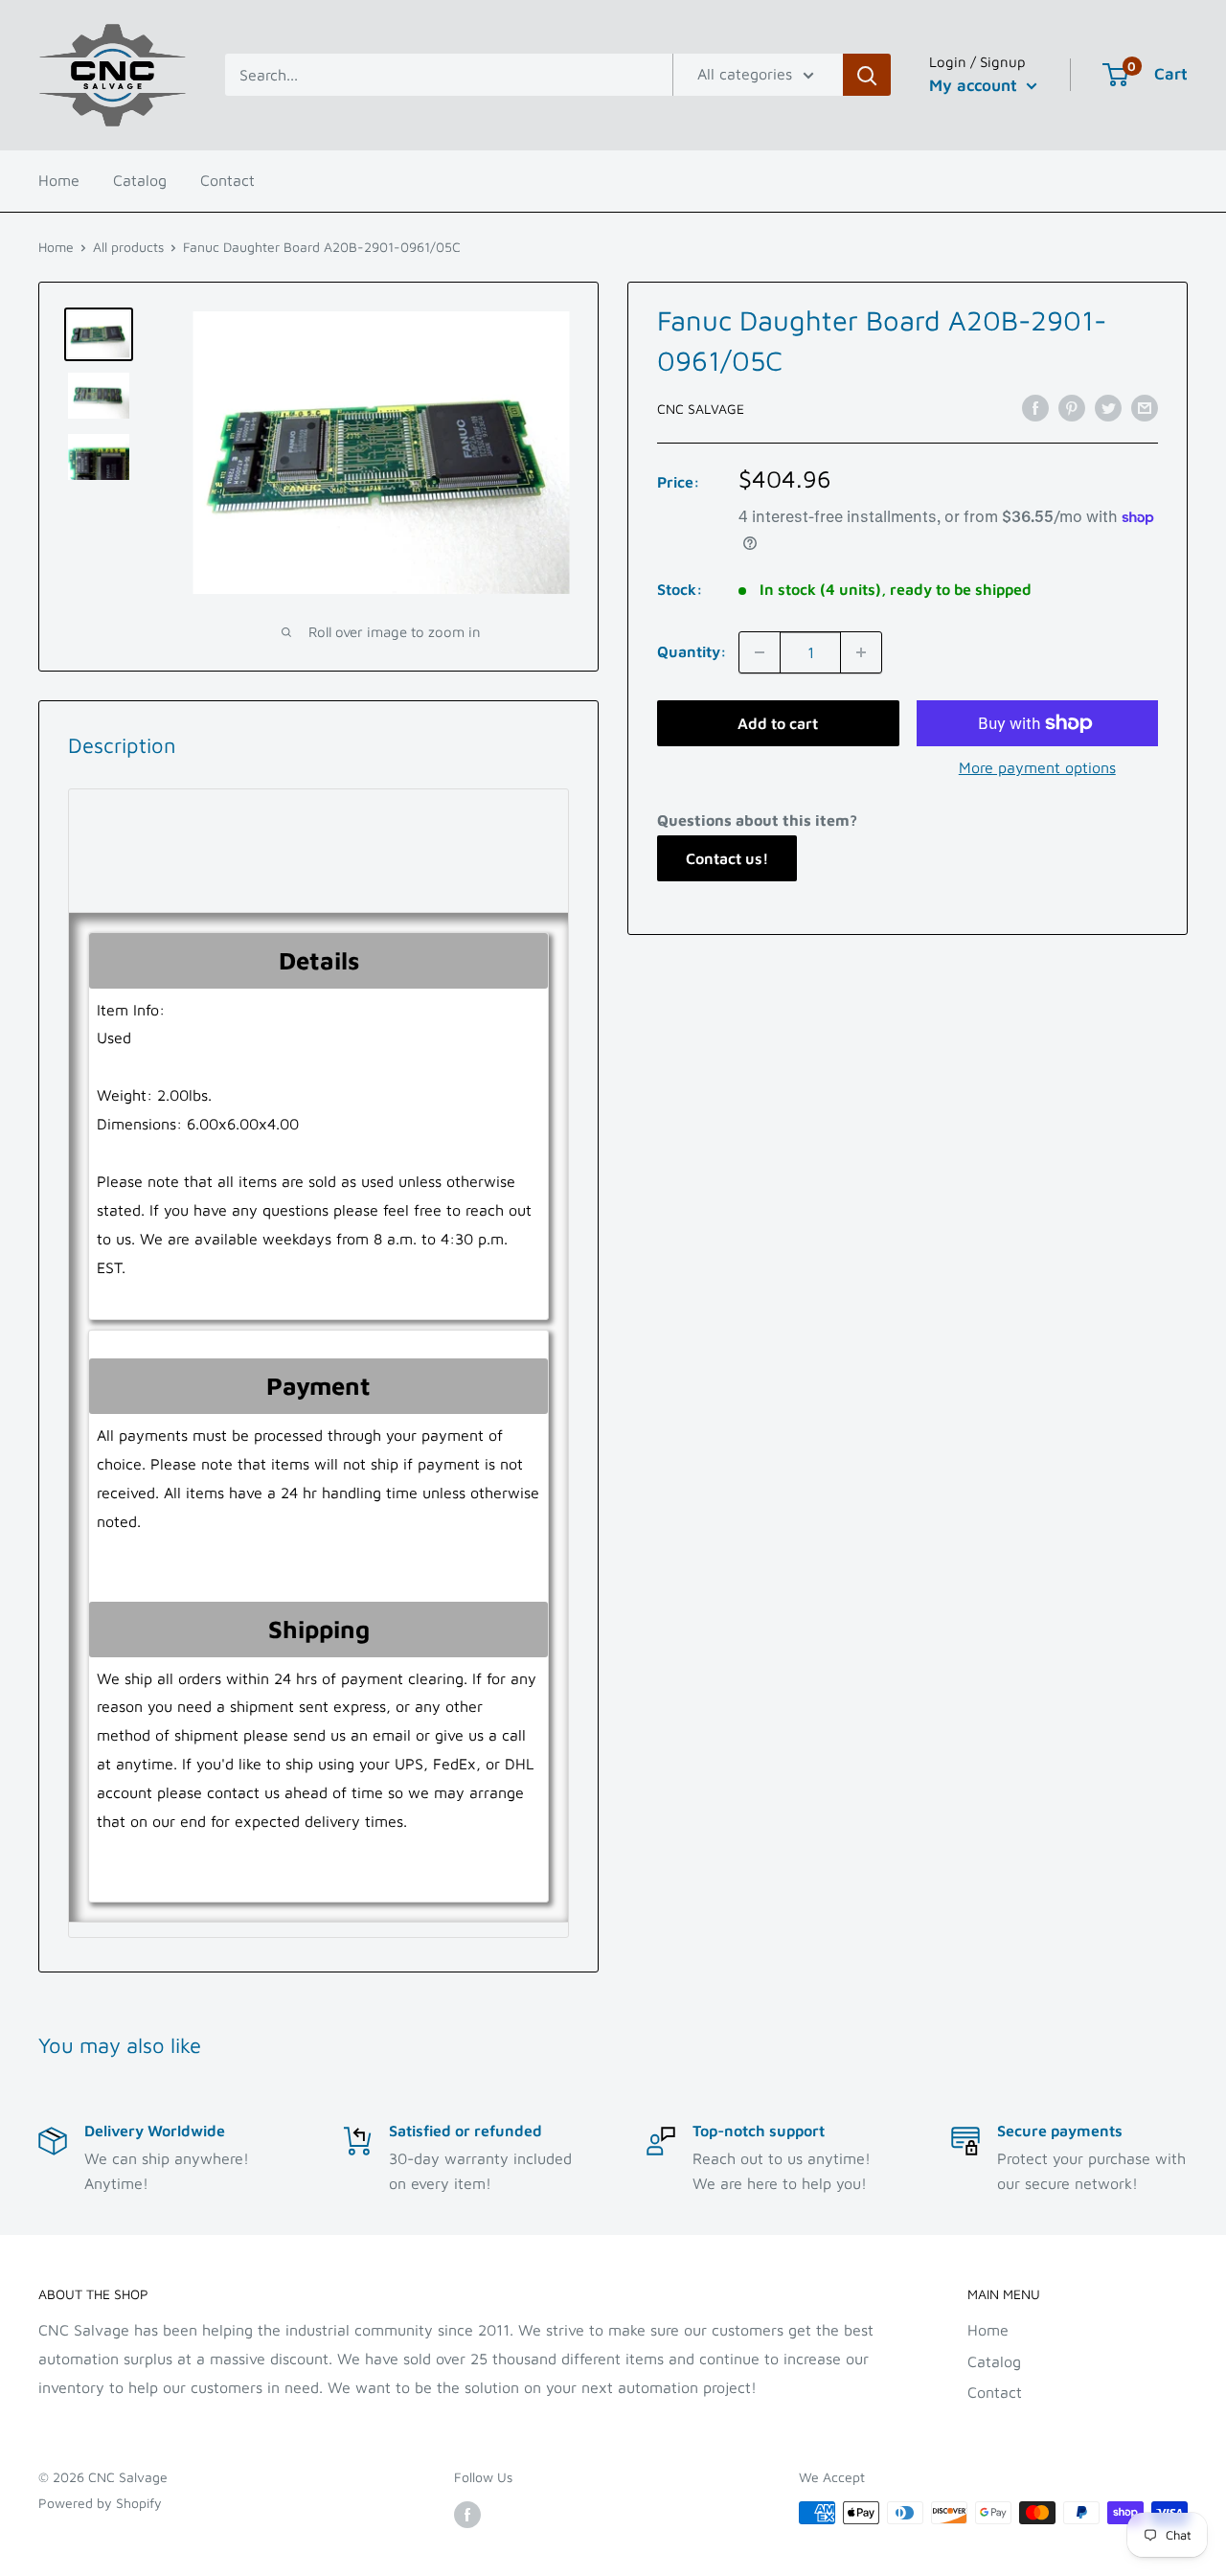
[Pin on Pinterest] (1072, 407)
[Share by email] (1145, 407)
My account (976, 85)
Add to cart (778, 723)
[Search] (867, 75)
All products (128, 247)
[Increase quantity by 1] (861, 652)
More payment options (1037, 767)
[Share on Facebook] (1035, 407)
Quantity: (692, 651)
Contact (227, 180)
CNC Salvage (701, 409)
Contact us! (727, 858)
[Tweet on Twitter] (1108, 407)
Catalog (140, 180)
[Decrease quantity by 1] (760, 652)
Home (59, 180)
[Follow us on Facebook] (467, 2515)
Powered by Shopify (100, 2503)
